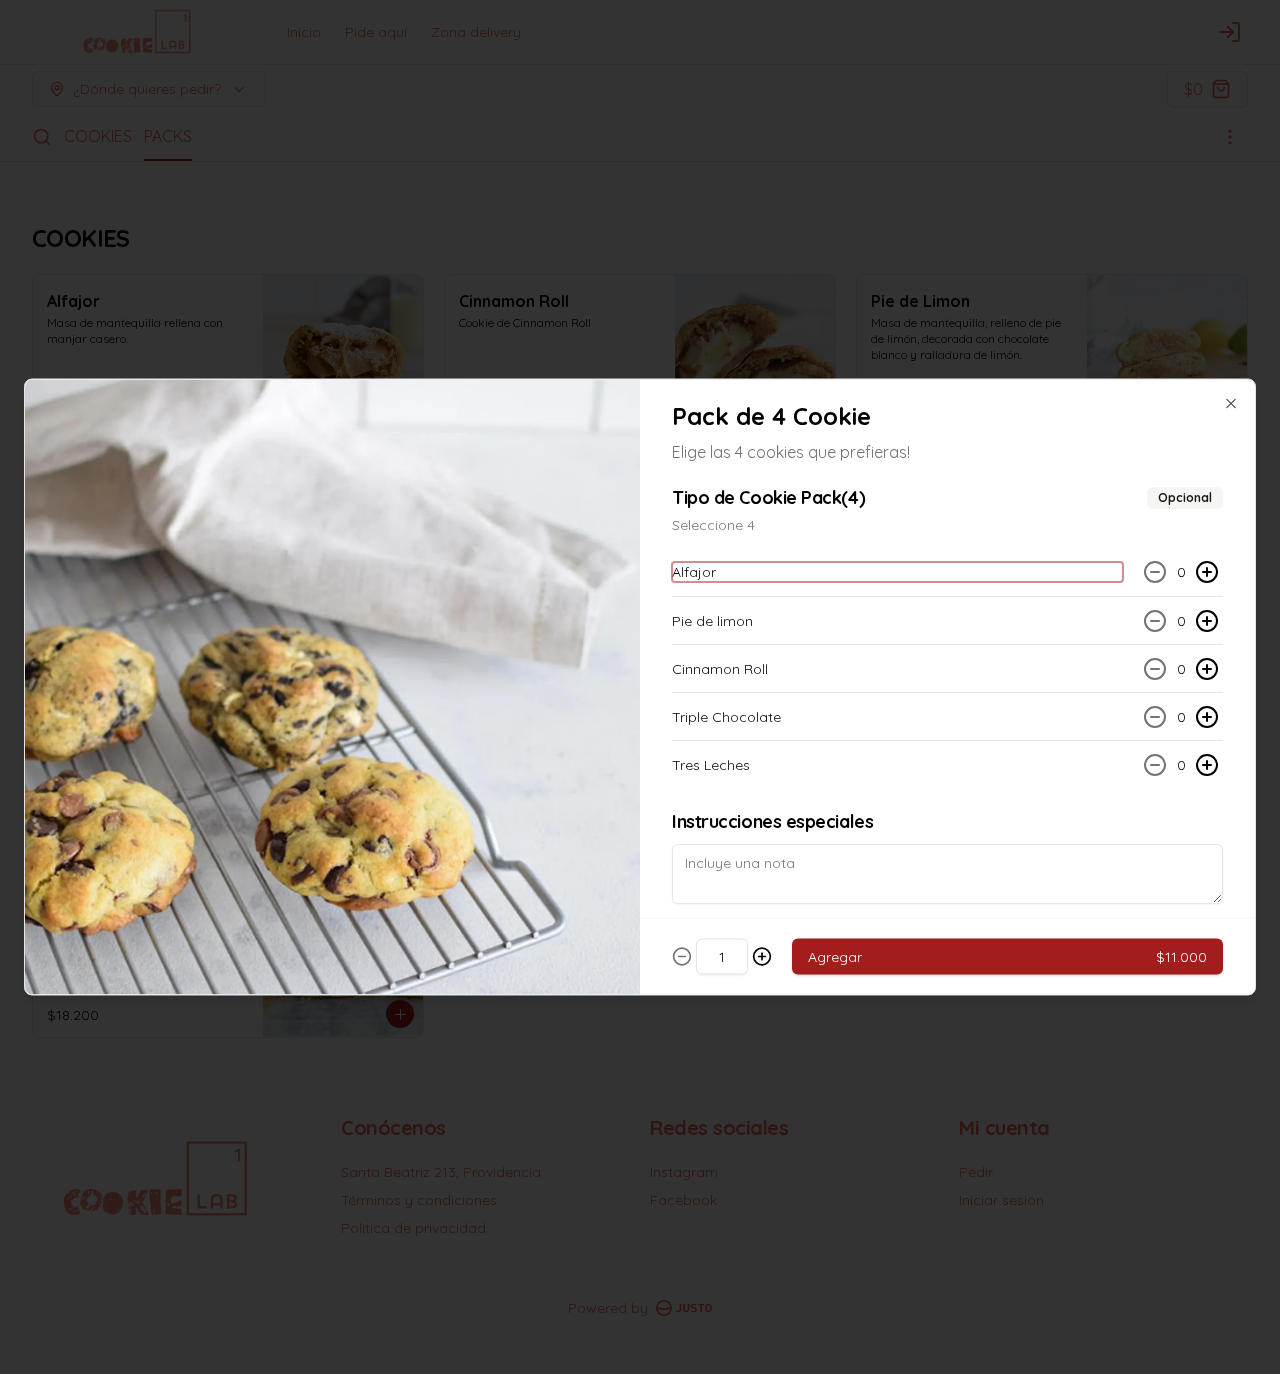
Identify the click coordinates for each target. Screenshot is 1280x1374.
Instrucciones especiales (772, 821)
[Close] (1231, 404)
